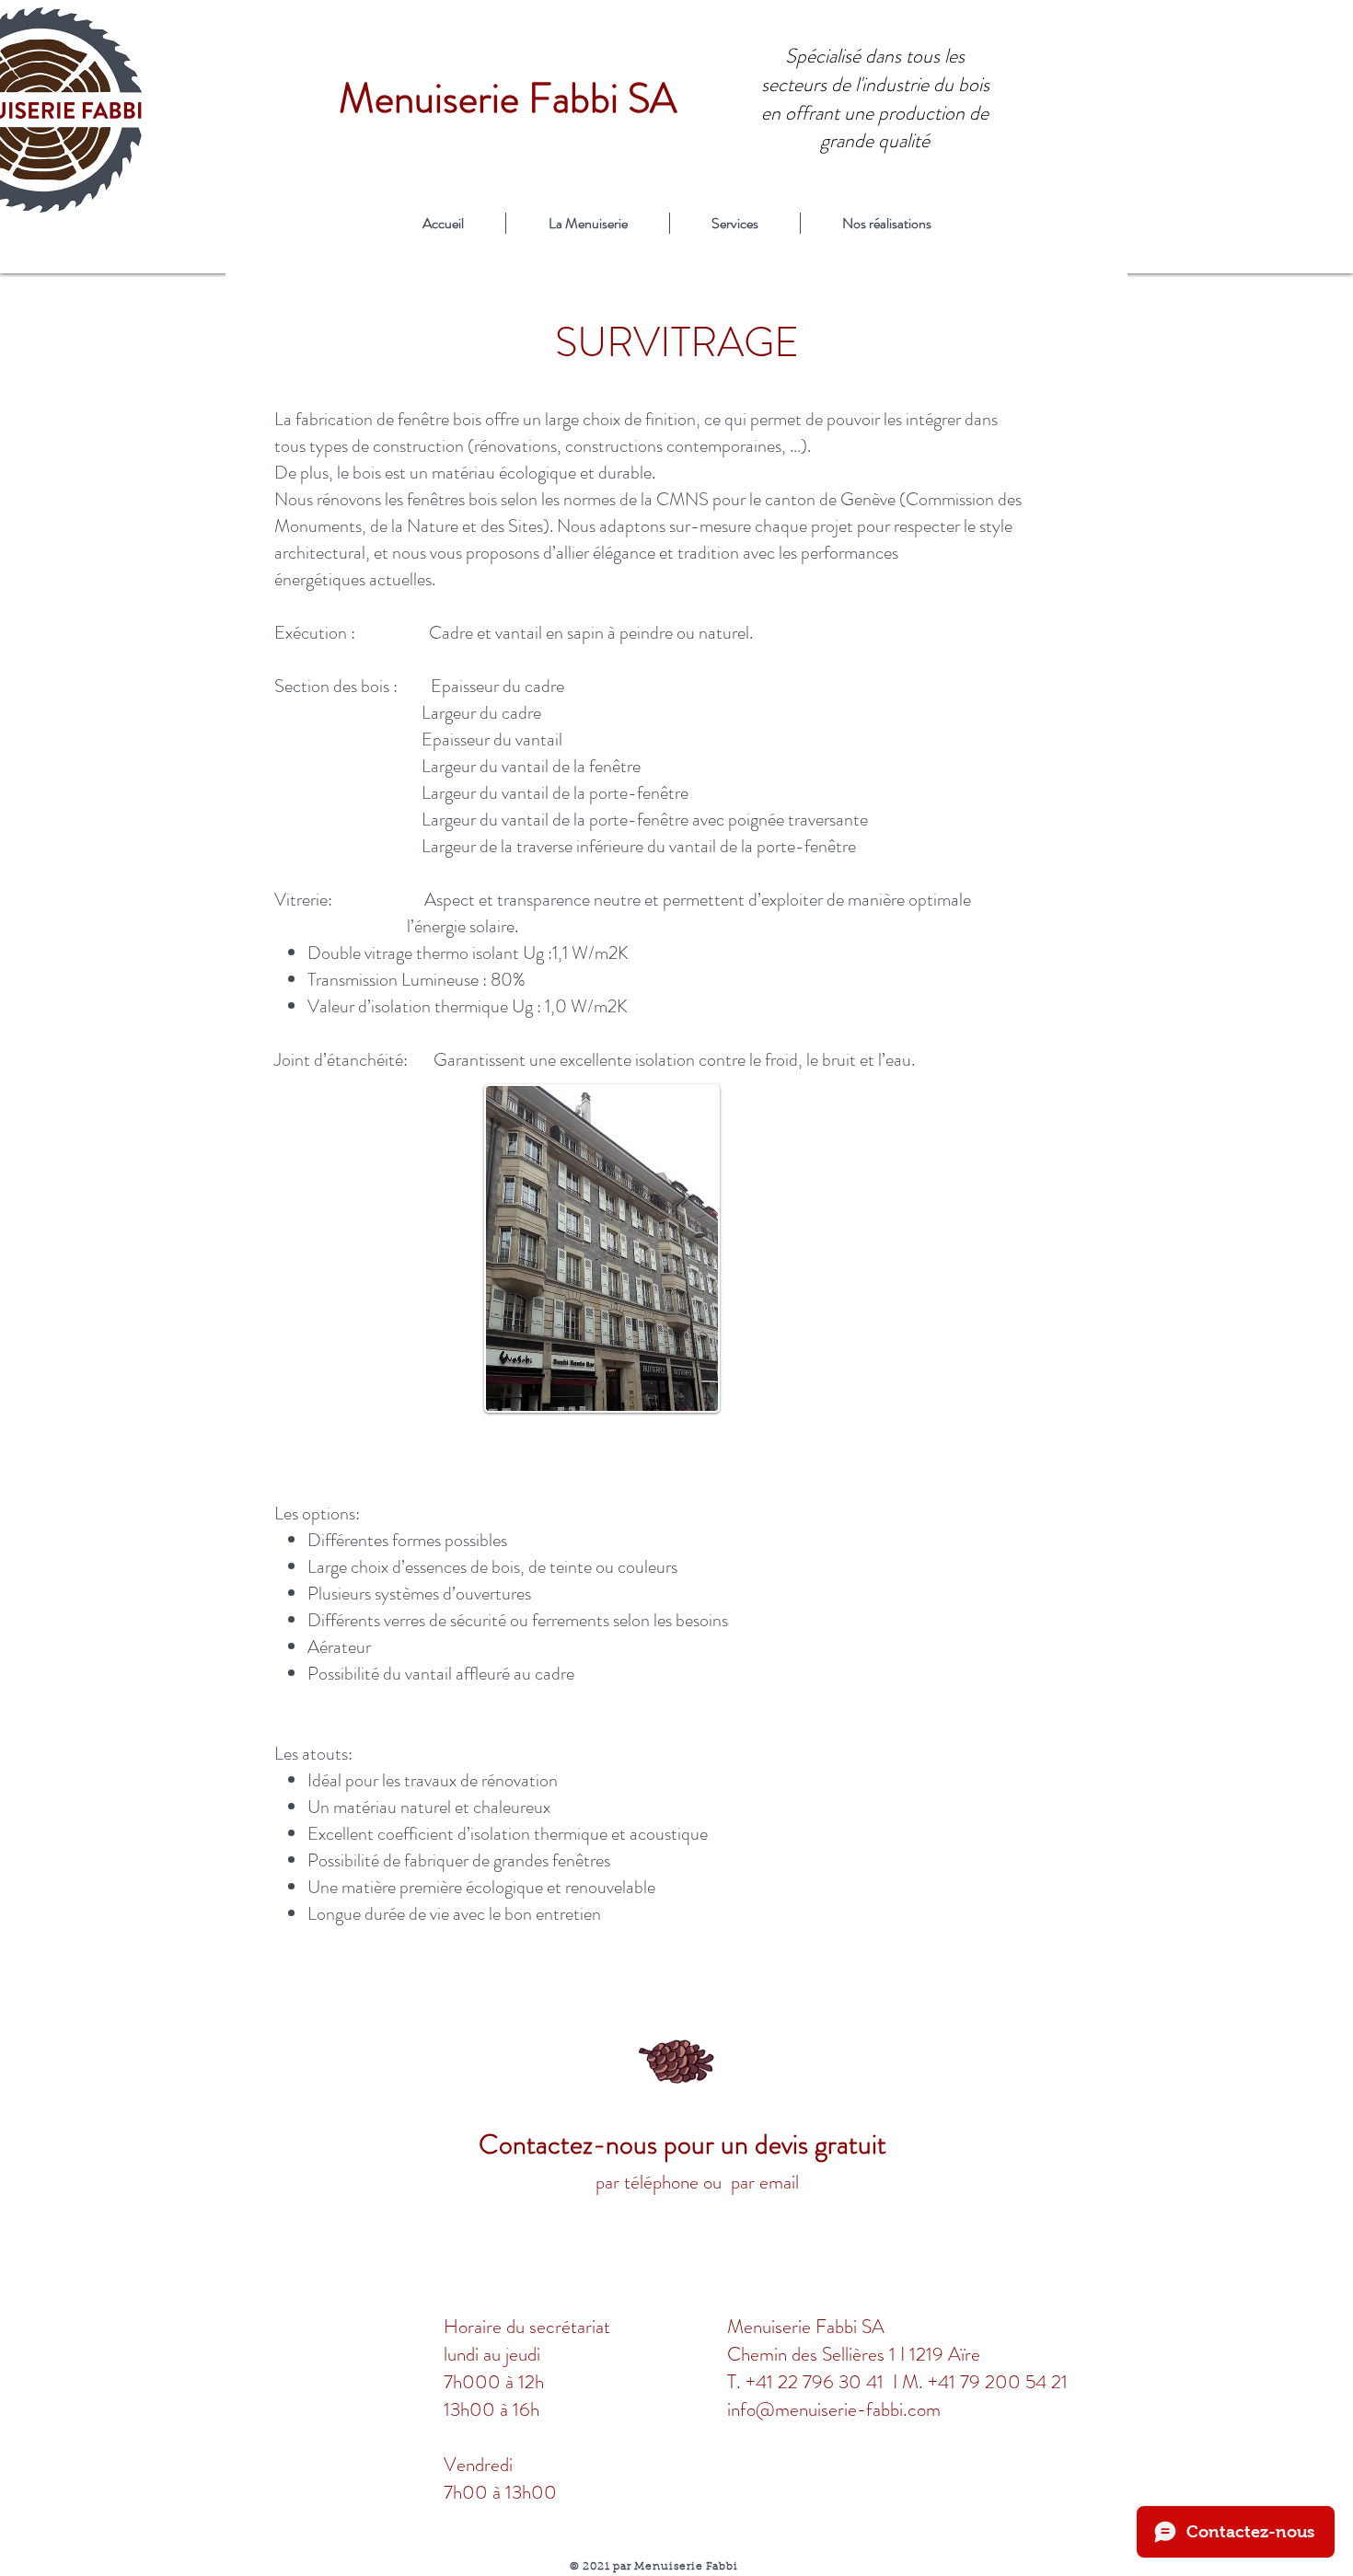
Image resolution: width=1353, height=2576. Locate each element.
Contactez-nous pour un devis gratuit (686, 2144)
